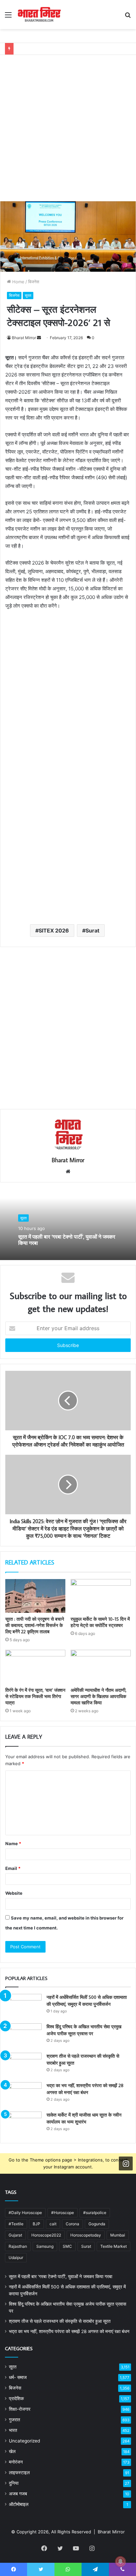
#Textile (16, 2224)
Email (13, 1868)
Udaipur (16, 2258)
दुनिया (14, 2483)
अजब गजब (18, 2494)
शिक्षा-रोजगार (20, 2409)
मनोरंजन (16, 2462)
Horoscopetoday (86, 2235)
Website (14, 1893)
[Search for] (128, 17)
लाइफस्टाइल (19, 2473)
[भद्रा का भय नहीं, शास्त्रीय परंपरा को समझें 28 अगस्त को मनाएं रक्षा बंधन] (23, 2095)
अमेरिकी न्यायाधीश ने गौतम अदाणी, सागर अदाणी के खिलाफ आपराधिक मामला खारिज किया (99, 1696)
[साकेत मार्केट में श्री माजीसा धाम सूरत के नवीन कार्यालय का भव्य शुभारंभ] (23, 2124)
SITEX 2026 (54, 931)
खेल (12, 2451)
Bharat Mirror (24, 338)
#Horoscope (63, 2213)
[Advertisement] (68, 123)
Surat (92, 931)
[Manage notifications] (120, 2561)
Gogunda (97, 2224)
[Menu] (8, 17)
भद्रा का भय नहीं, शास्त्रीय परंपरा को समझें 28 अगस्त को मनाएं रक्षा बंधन (69, 2331)
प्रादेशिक (16, 2398)
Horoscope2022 (46, 2235)
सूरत (28, 295)
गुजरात (15, 2420)
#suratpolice (95, 2213)
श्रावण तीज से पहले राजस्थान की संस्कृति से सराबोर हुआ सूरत (60, 2321)
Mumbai (118, 2235)
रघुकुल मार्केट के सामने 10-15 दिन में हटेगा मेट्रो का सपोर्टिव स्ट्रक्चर (100, 1622)
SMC (67, 2246)
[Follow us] (126, 2163)
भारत (13, 2430)
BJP (36, 2224)
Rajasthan (18, 2246)
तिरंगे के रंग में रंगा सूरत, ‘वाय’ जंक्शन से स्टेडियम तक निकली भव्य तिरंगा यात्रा (35, 1696)
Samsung (45, 2246)
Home (18, 282)
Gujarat (15, 2235)
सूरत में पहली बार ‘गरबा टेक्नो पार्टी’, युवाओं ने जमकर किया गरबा (67, 1240)
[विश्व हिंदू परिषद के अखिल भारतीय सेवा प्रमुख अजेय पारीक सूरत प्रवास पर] (23, 2036)
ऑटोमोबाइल (19, 2504)
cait (53, 2224)
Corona (72, 2224)
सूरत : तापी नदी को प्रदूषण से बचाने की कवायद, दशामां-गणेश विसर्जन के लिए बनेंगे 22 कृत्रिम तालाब (35, 1625)
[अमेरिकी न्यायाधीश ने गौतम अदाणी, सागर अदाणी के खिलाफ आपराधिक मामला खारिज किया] (101, 1667)
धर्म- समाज (18, 2377)
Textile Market (114, 2246)
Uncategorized (24, 2441)
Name (13, 1843)
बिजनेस (34, 282)
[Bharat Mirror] (39, 15)
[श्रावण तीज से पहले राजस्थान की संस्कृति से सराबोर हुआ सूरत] (23, 2065)
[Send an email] (39, 338)
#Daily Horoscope (25, 2213)
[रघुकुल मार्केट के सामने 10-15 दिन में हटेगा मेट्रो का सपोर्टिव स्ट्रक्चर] (101, 1596)
